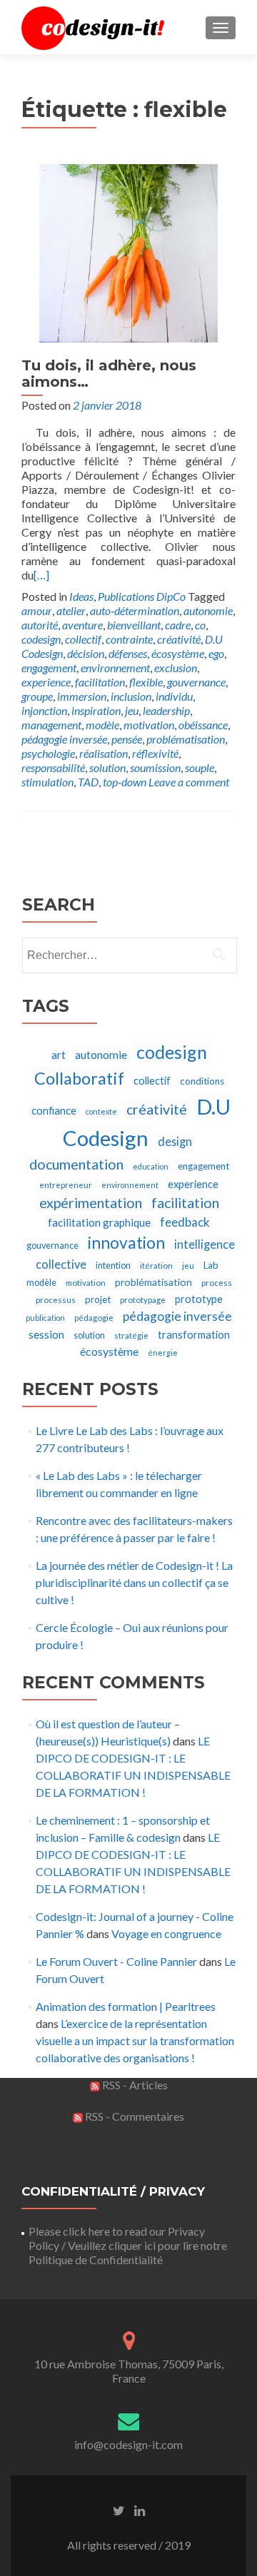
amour (37, 610)
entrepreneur (66, 1185)
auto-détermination (135, 610)
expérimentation (91, 1203)
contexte (101, 1111)
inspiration (96, 710)
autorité (40, 625)
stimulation (47, 782)
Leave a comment (189, 782)
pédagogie (94, 1318)
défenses (128, 653)
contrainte (129, 639)
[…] (41, 575)
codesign (41, 639)
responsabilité (53, 767)
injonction (44, 710)
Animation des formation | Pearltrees (126, 2006)
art (59, 1055)
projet (98, 1299)
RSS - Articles (134, 2085)
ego (216, 653)
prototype (199, 1299)
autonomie (208, 610)
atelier (71, 610)
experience (46, 682)
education (151, 1166)
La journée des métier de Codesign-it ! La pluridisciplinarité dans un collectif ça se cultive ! (134, 1582)
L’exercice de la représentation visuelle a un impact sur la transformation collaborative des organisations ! (135, 2040)
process (217, 1283)
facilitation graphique (99, 1222)
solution (107, 767)
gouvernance (196, 682)
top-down (125, 782)
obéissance (203, 725)
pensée (127, 739)
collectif (83, 639)
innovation (126, 1243)
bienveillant (134, 625)
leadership (166, 710)
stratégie (131, 1335)
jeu (132, 710)
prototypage (143, 1300)
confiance (54, 1111)
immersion (82, 696)
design (175, 1141)
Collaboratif (79, 1078)
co (200, 625)
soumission (155, 767)
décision (86, 653)
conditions (202, 1081)
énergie (163, 1353)
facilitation (100, 682)
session (46, 1334)
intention (113, 1266)
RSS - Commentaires (133, 2116)
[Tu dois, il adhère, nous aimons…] (128, 252)
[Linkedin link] (140, 2510)
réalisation (104, 753)
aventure (82, 625)
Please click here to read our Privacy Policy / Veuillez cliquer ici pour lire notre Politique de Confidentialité (128, 2245)
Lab (211, 1265)
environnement (115, 668)
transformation (194, 1335)
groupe (37, 696)
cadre (178, 625)
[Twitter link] (119, 2510)
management (51, 725)
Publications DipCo (142, 596)
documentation (76, 1164)
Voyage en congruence (166, 1933)
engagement (49, 668)
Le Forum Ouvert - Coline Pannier (116, 1961)
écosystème (178, 653)
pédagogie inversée (64, 739)
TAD (88, 782)
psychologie (48, 753)
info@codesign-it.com (128, 2444)
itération (156, 1266)
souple (200, 767)
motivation (149, 725)
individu (174, 696)
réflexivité (155, 753)
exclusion (176, 668)
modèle (102, 725)
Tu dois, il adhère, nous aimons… (109, 374)
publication (45, 1318)
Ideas (81, 596)
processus (56, 1300)
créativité (179, 639)
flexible (146, 682)
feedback (185, 1222)
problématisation (186, 739)
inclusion (131, 696)
